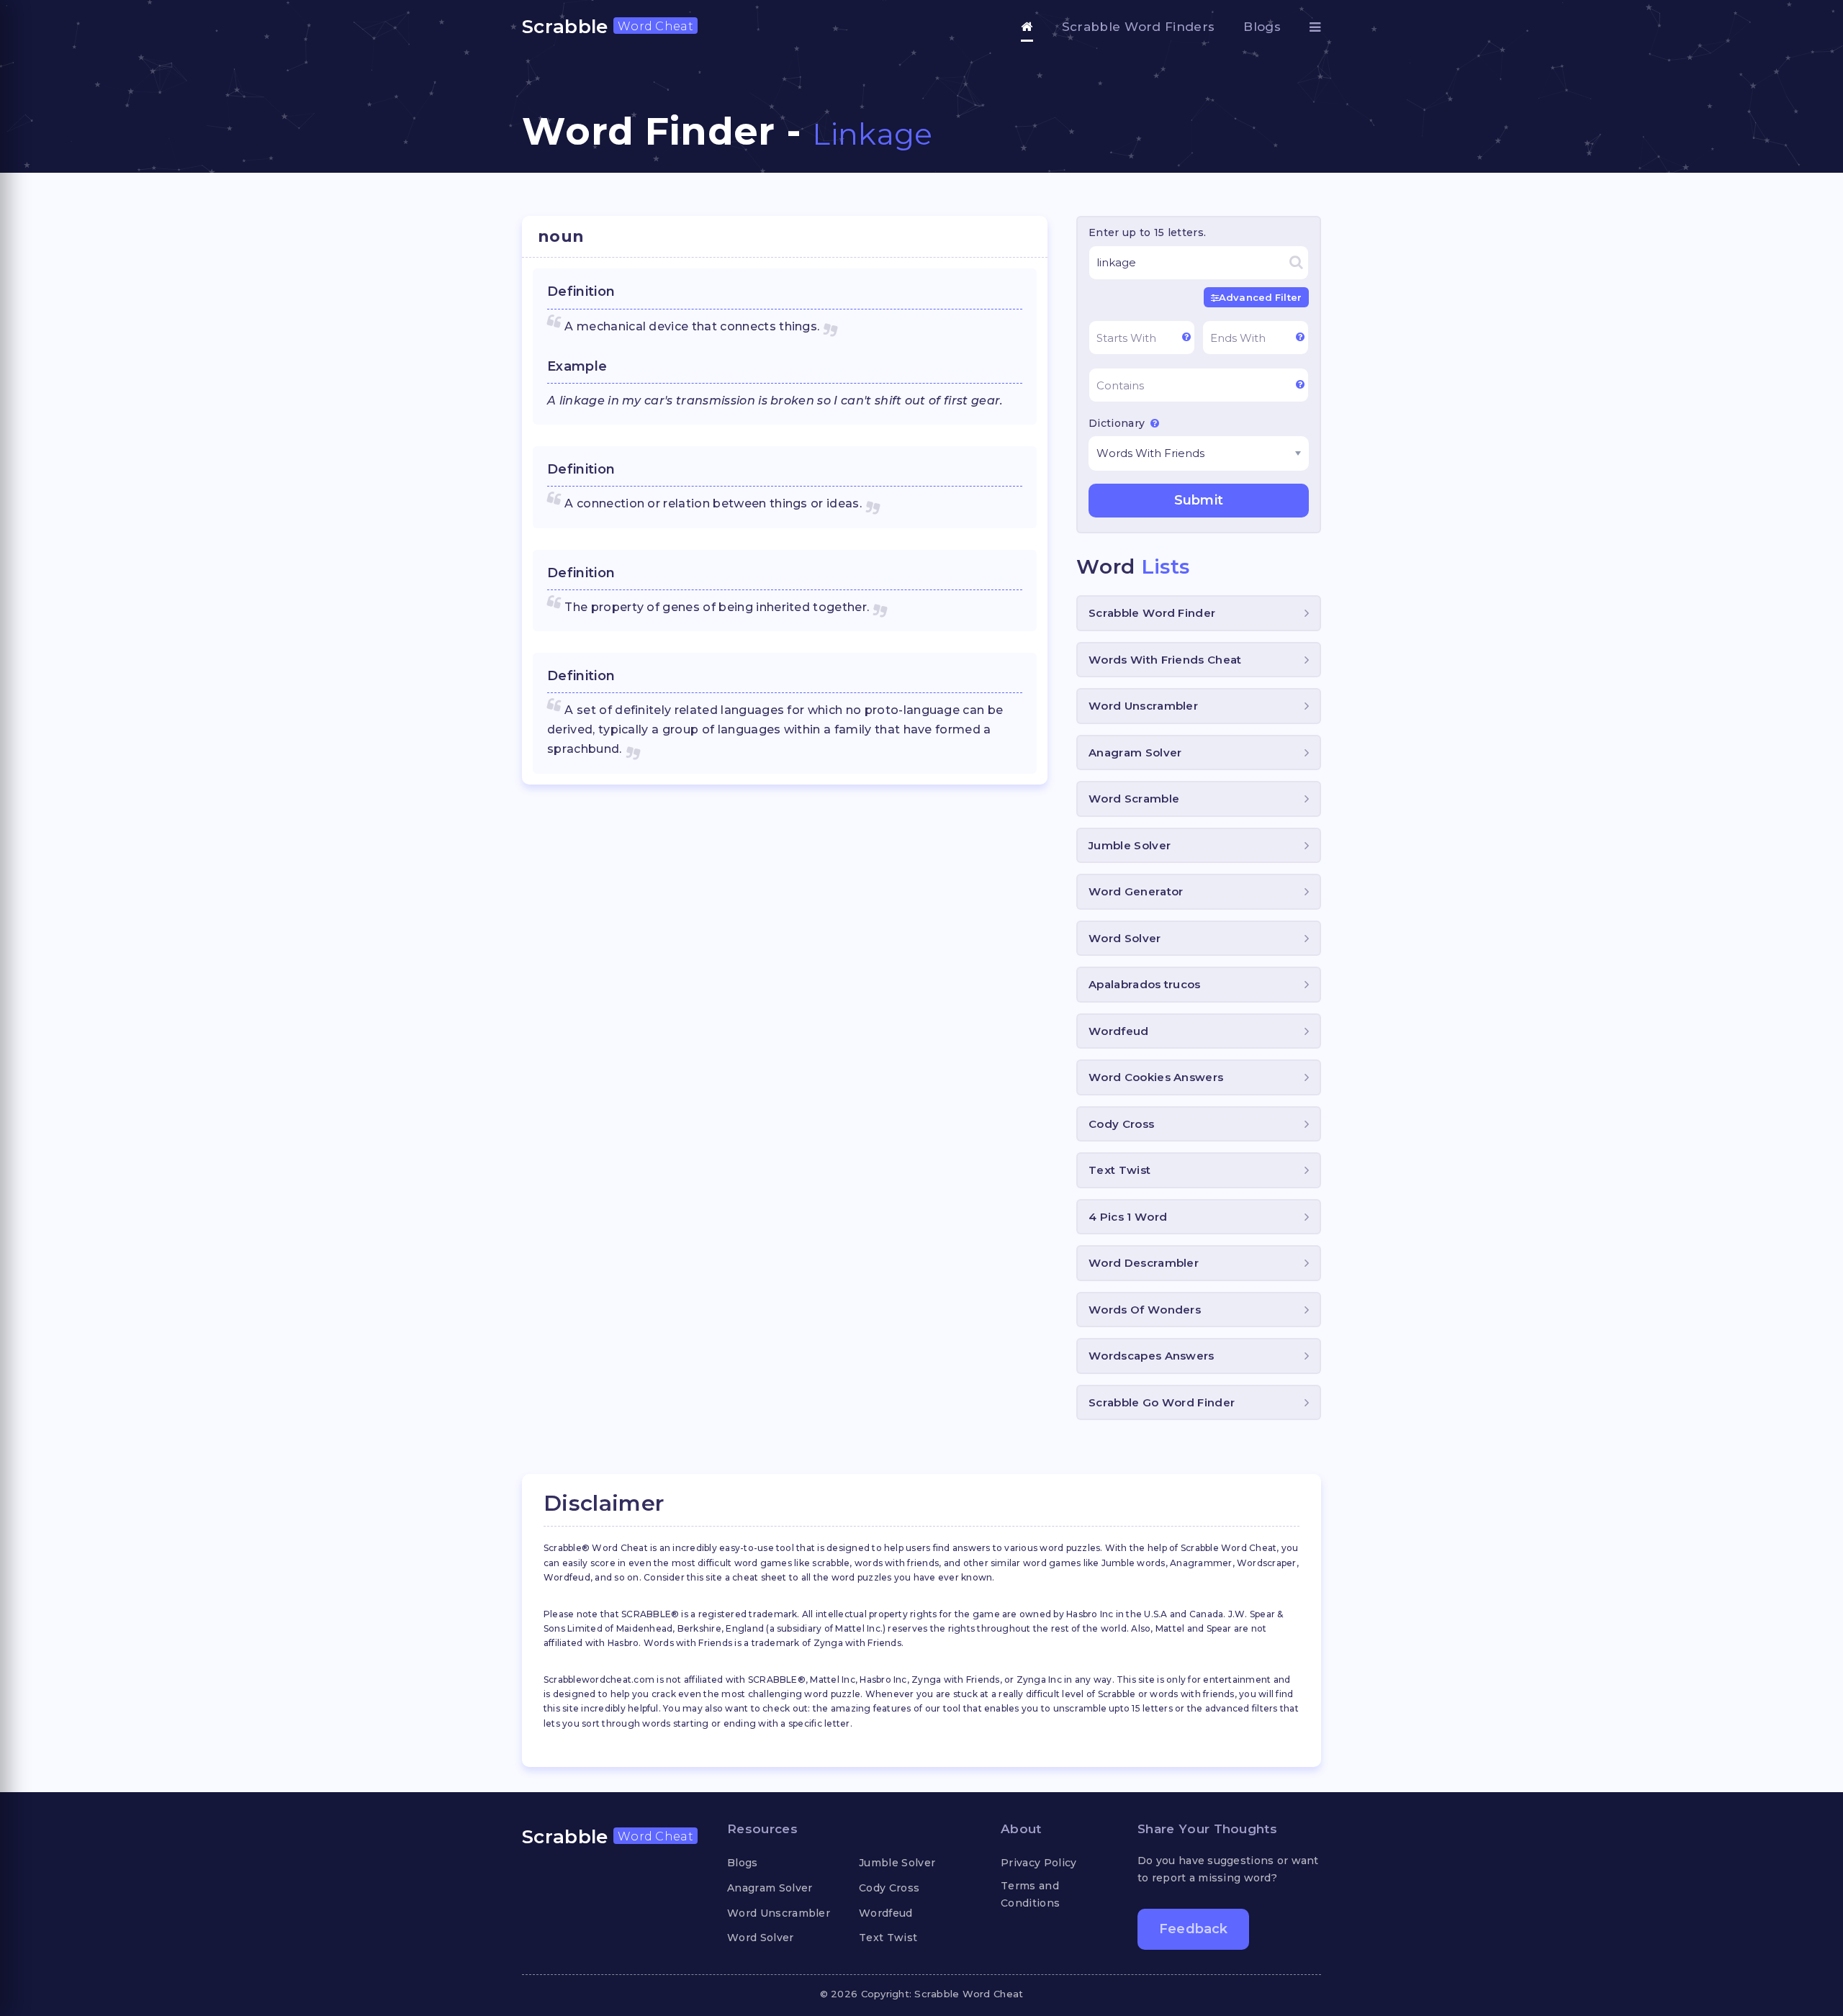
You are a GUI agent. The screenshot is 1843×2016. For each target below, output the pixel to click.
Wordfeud (1119, 1031)
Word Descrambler (1144, 1263)
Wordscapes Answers (1152, 1356)
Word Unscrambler (1143, 706)
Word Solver (1125, 938)
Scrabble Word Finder (1152, 613)
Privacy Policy (1038, 1863)
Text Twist (1119, 1170)
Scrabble (608, 27)
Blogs (1262, 27)
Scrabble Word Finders (1139, 27)
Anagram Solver (1135, 752)
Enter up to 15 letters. (1147, 232)
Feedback (1193, 1929)
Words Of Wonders (1145, 1310)
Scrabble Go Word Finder (1162, 1402)
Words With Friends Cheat (1165, 660)
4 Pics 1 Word (1128, 1217)
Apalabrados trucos (1145, 984)
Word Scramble (1134, 799)
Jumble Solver (1130, 845)
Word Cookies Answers (1156, 1077)
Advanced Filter (1260, 297)
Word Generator (1136, 891)
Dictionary (1118, 423)
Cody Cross (1121, 1124)
